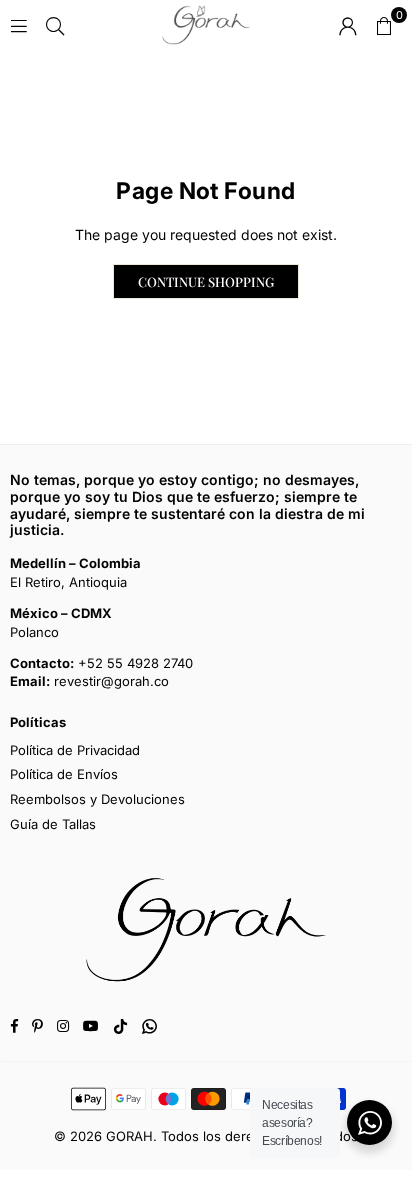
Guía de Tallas (53, 824)
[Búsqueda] (55, 24)
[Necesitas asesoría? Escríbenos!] (369, 1122)
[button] (384, 25)
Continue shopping (206, 281)
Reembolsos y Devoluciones (97, 799)
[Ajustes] (348, 25)
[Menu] (19, 24)
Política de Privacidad (75, 750)
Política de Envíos (64, 774)
